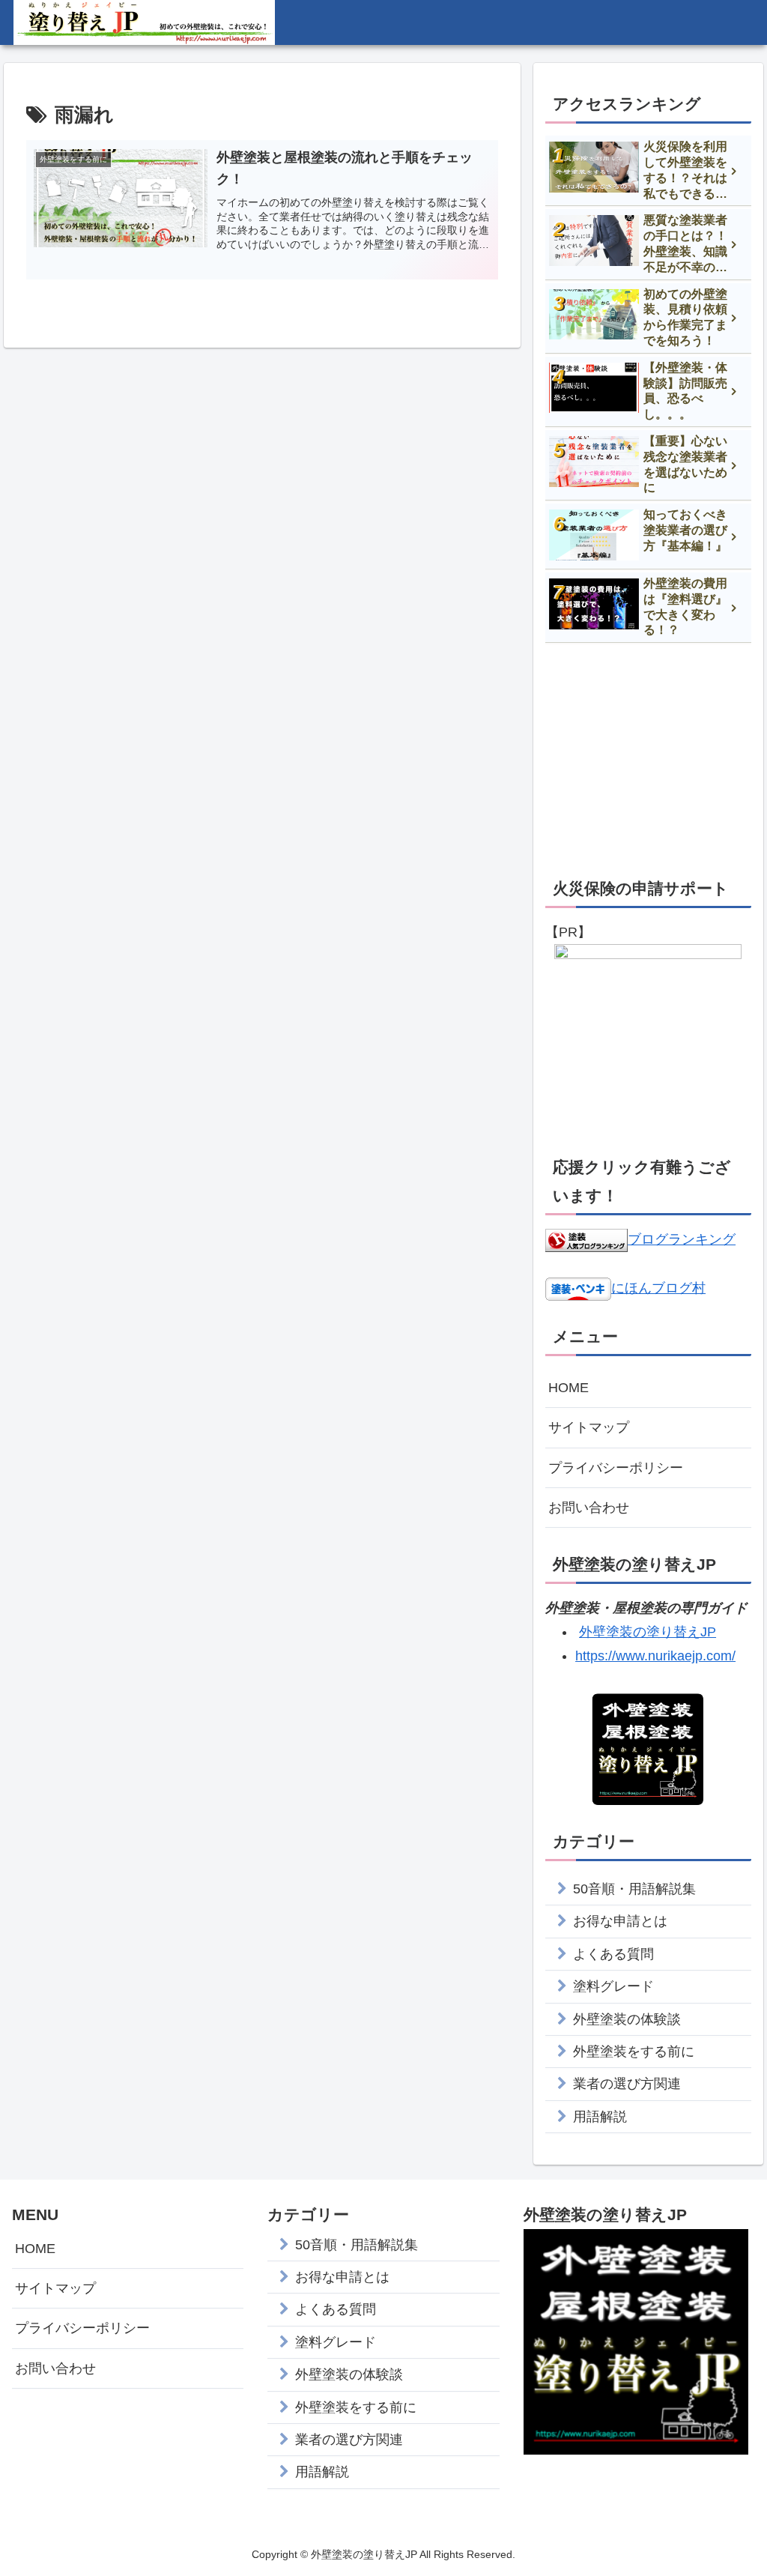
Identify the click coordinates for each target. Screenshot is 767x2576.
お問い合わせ (589, 1508)
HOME (569, 1388)
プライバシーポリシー (616, 1468)
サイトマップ (589, 1427)
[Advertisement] (648, 758)
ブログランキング (682, 1239)
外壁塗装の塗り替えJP (648, 1632)
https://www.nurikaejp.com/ (655, 1656)
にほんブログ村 (658, 1288)
